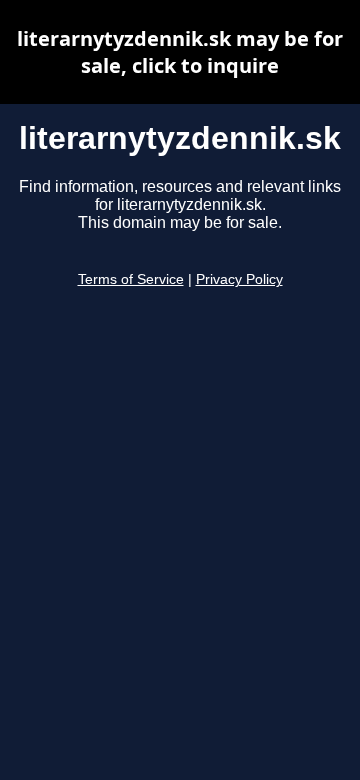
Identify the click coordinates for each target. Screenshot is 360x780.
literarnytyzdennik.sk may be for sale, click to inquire (180, 52)
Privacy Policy (239, 279)
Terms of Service (131, 279)
